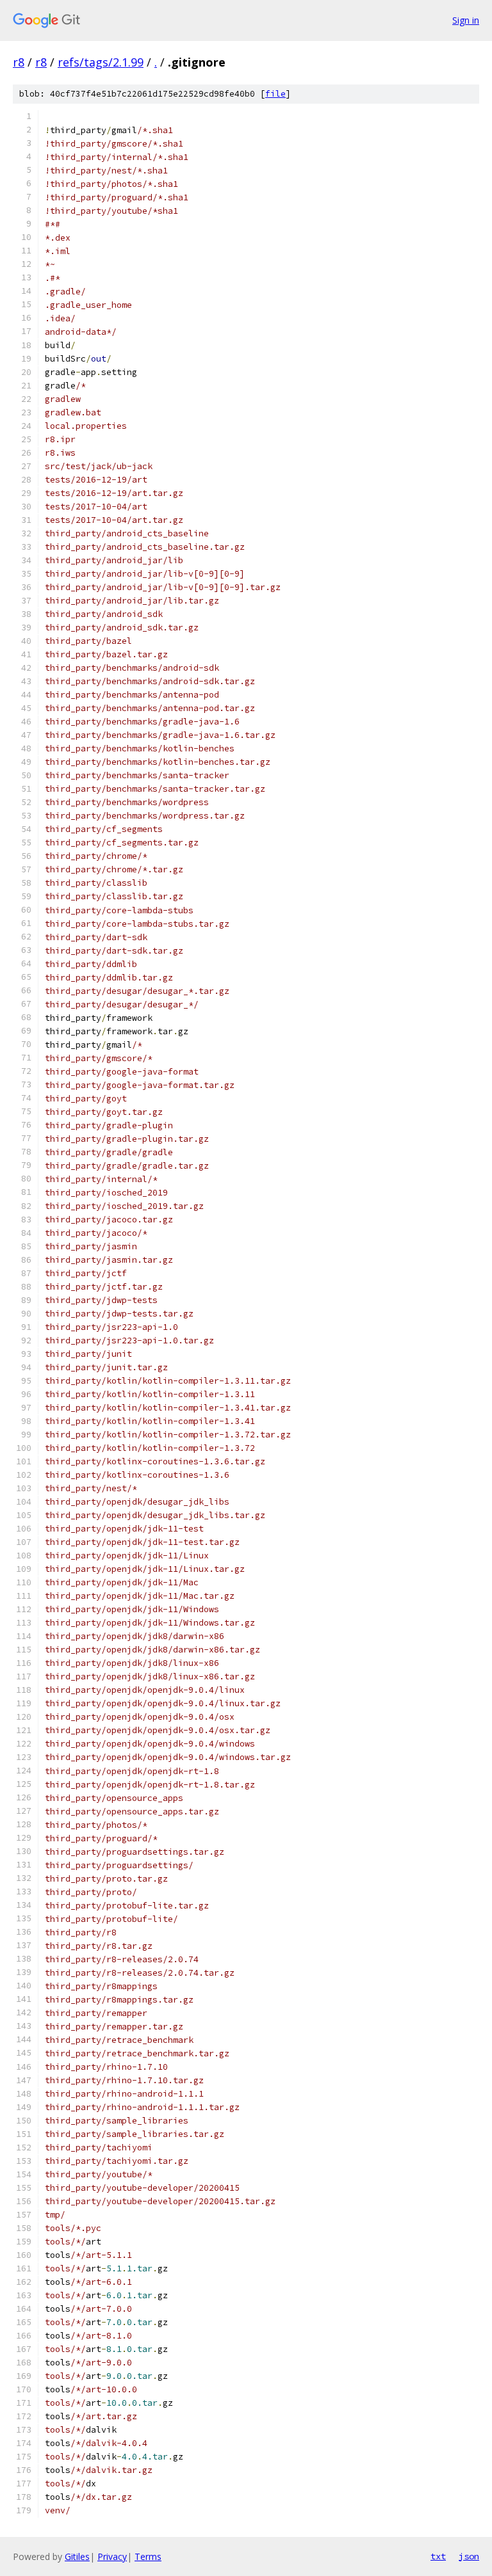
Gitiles (77, 2556)
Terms (148, 2556)
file (275, 94)
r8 (19, 62)
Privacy (112, 2556)
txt (438, 2556)
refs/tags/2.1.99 (101, 62)
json (469, 2556)
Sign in (466, 20)
